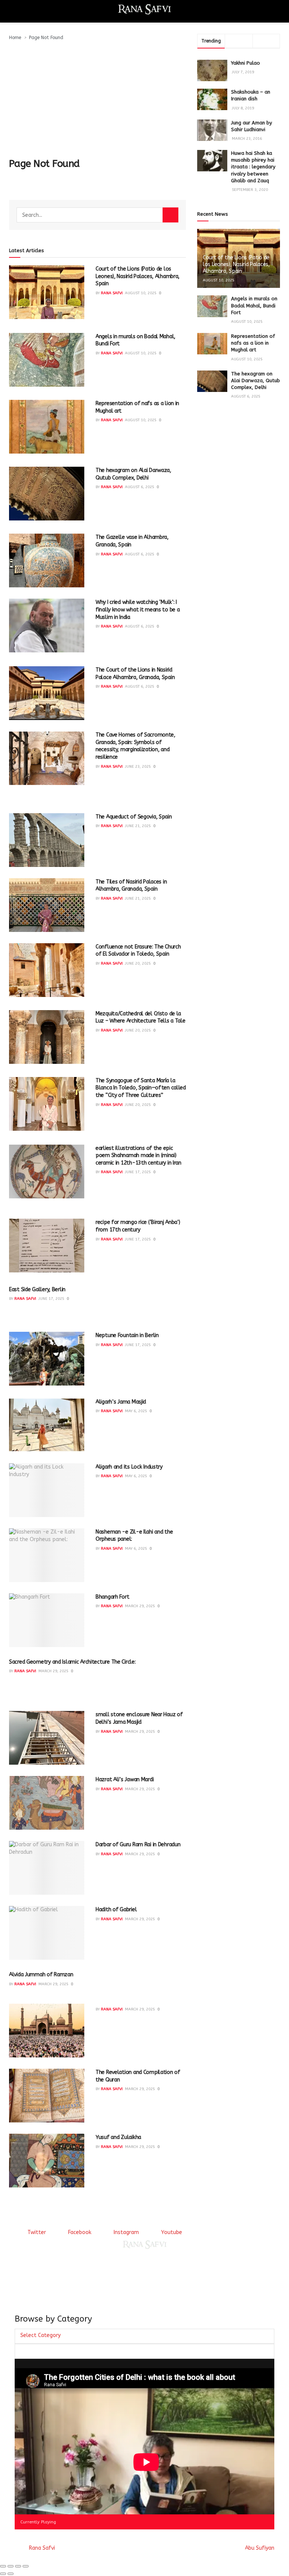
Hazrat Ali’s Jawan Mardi (125, 1780)
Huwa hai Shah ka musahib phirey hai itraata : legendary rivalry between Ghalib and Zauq (253, 167)
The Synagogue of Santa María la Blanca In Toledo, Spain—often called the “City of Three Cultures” (141, 1088)
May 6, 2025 (136, 1411)
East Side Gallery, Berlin (37, 1290)
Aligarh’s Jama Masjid (121, 1402)
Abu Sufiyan (260, 2548)
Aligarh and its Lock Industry (129, 1467)
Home (15, 38)
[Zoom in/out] (26, 2566)
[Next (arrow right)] (11, 2574)
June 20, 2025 (138, 964)
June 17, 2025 (138, 1172)
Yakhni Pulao (246, 63)
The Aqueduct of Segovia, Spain (134, 817)
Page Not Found (46, 38)
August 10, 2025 (141, 293)
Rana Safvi (112, 293)
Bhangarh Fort (112, 1597)
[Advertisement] (97, 98)
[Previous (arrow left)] (3, 2574)
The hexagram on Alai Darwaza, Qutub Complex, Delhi (256, 380)
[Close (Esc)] (3, 2566)
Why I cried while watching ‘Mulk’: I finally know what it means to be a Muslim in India (138, 610)
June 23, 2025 (138, 767)
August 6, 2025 (140, 487)
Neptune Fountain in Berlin (127, 1335)
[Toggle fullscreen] (18, 2566)
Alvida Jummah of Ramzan (41, 1975)
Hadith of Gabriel (116, 1910)
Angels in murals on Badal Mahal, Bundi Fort (254, 305)
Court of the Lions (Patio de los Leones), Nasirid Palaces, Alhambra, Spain (138, 276)
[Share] (11, 2566)
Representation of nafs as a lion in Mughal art (253, 343)
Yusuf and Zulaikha (118, 2137)
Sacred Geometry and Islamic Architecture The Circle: (72, 1662)
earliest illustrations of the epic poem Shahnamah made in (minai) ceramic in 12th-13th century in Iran (138, 1156)
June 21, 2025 (138, 826)
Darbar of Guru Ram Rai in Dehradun (138, 1845)
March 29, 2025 (140, 1606)
